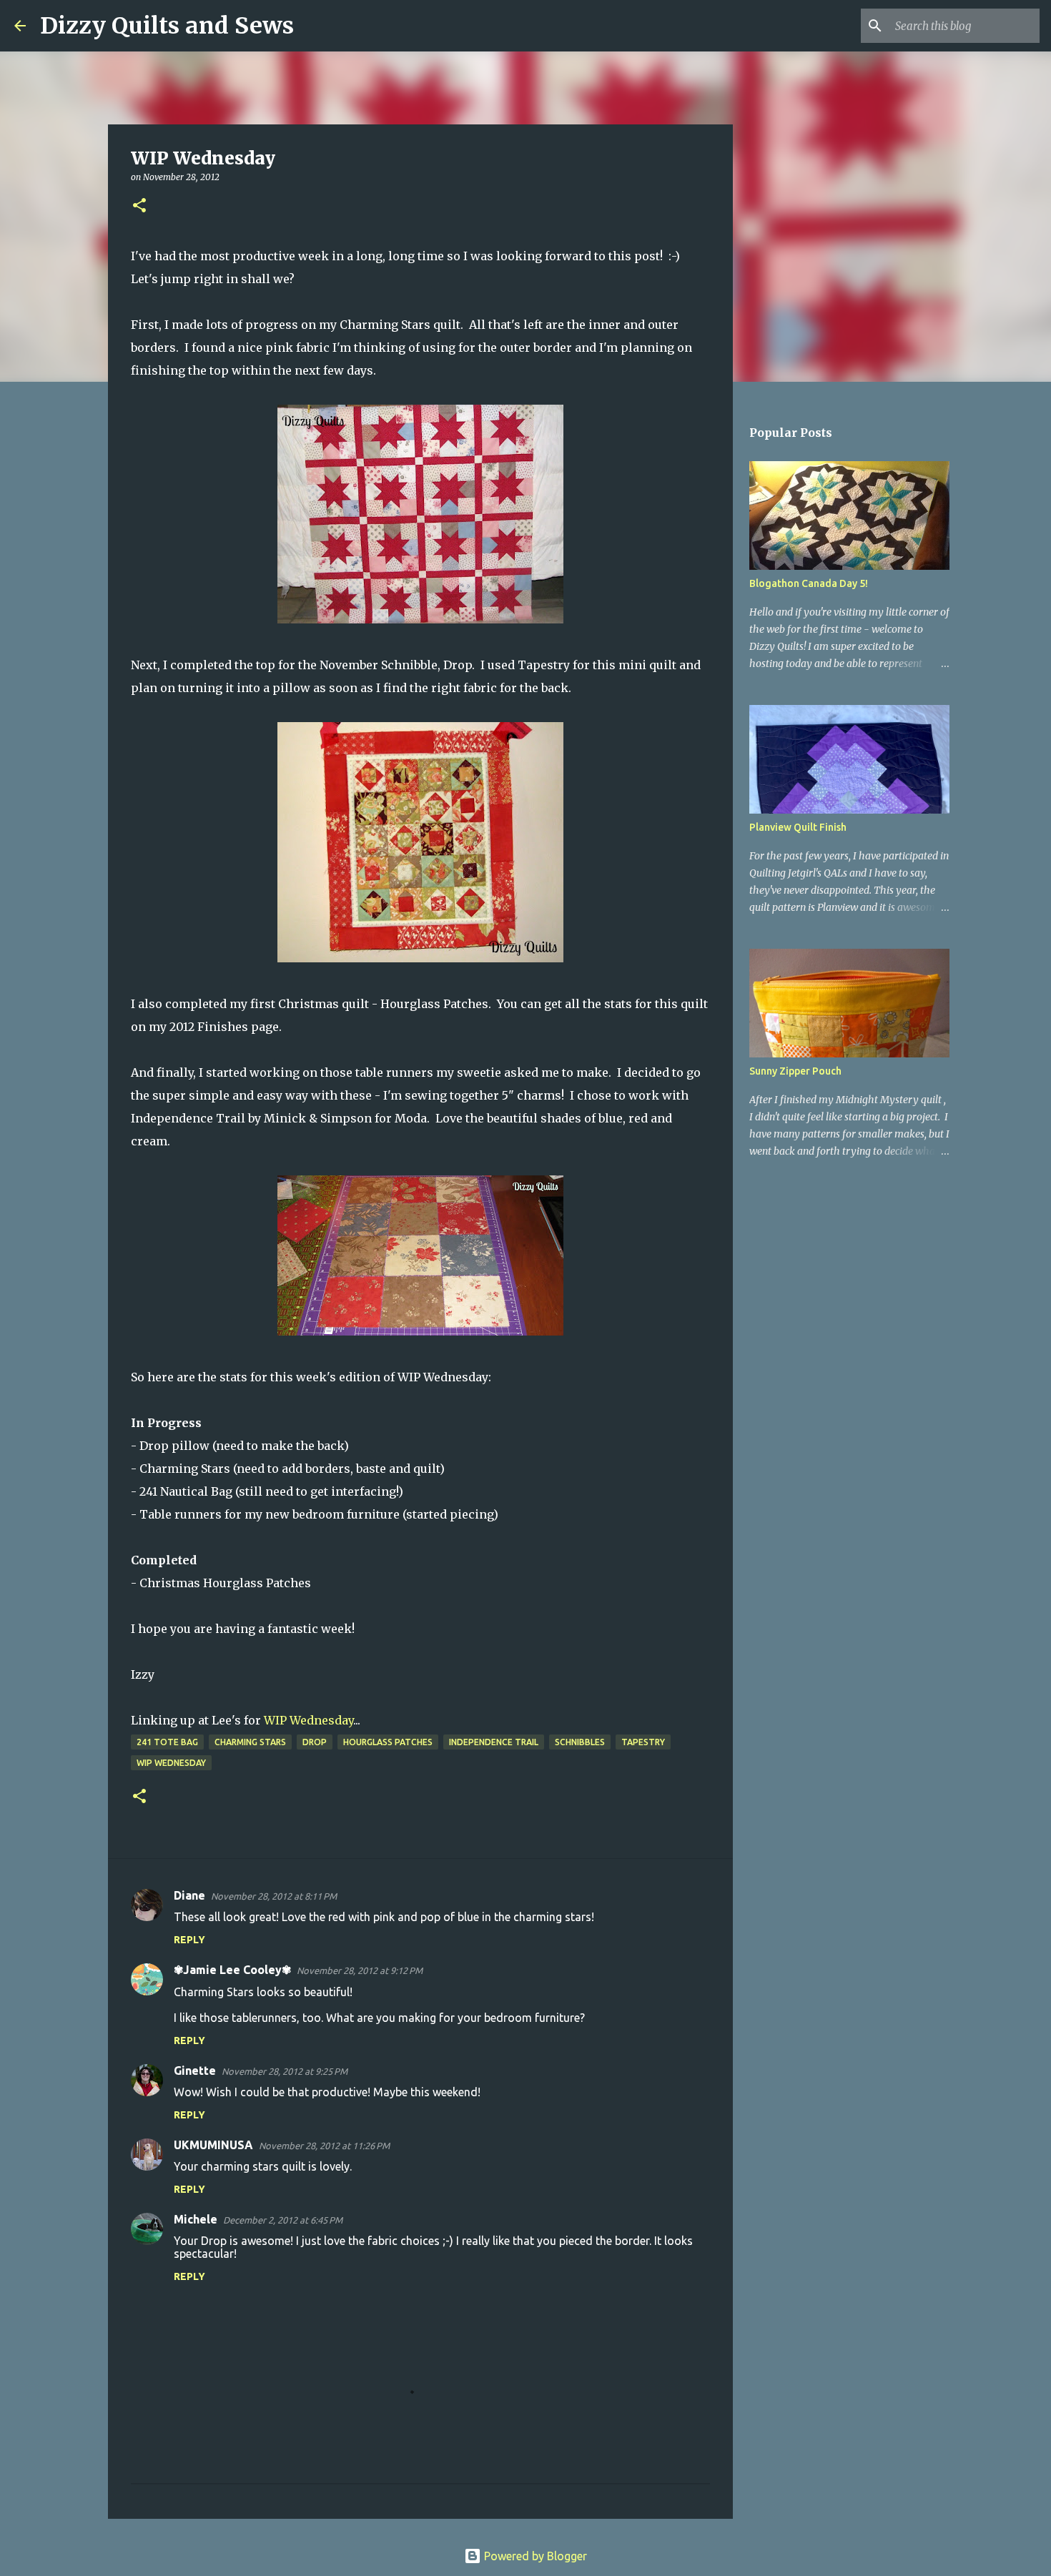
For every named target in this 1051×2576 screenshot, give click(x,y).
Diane (189, 1895)
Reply (189, 1940)
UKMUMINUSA (213, 2145)
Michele (196, 2219)
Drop (315, 1742)
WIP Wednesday (309, 1720)
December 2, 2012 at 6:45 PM (283, 2220)
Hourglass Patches (388, 1742)
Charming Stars (250, 1742)
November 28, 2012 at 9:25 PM (285, 2071)
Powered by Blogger (534, 2556)
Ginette (195, 2071)
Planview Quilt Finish (798, 827)
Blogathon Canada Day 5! (809, 583)
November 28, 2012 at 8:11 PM (274, 1896)
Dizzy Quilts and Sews (167, 26)
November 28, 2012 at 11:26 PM (324, 2146)
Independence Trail (494, 1742)
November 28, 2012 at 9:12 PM (360, 1970)
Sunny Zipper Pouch (795, 1071)
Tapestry (643, 1742)
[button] (139, 206)
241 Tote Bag (167, 1742)
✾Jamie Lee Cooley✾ (232, 1970)
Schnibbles (580, 1742)
